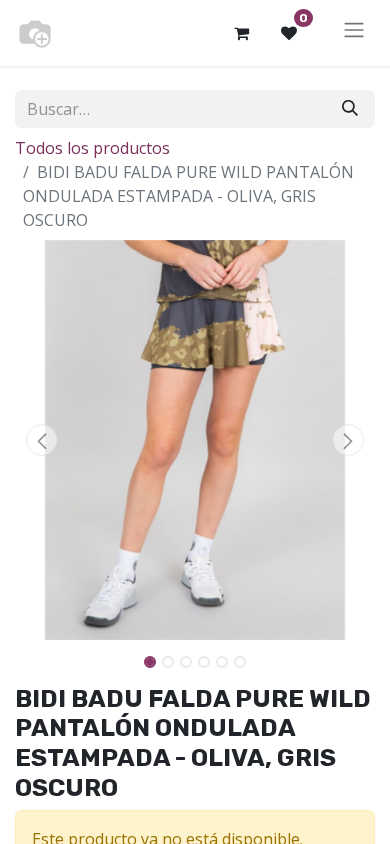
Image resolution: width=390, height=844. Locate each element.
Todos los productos (92, 148)
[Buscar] (350, 109)
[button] (42, 440)
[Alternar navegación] (354, 33)
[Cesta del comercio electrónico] (241, 33)
